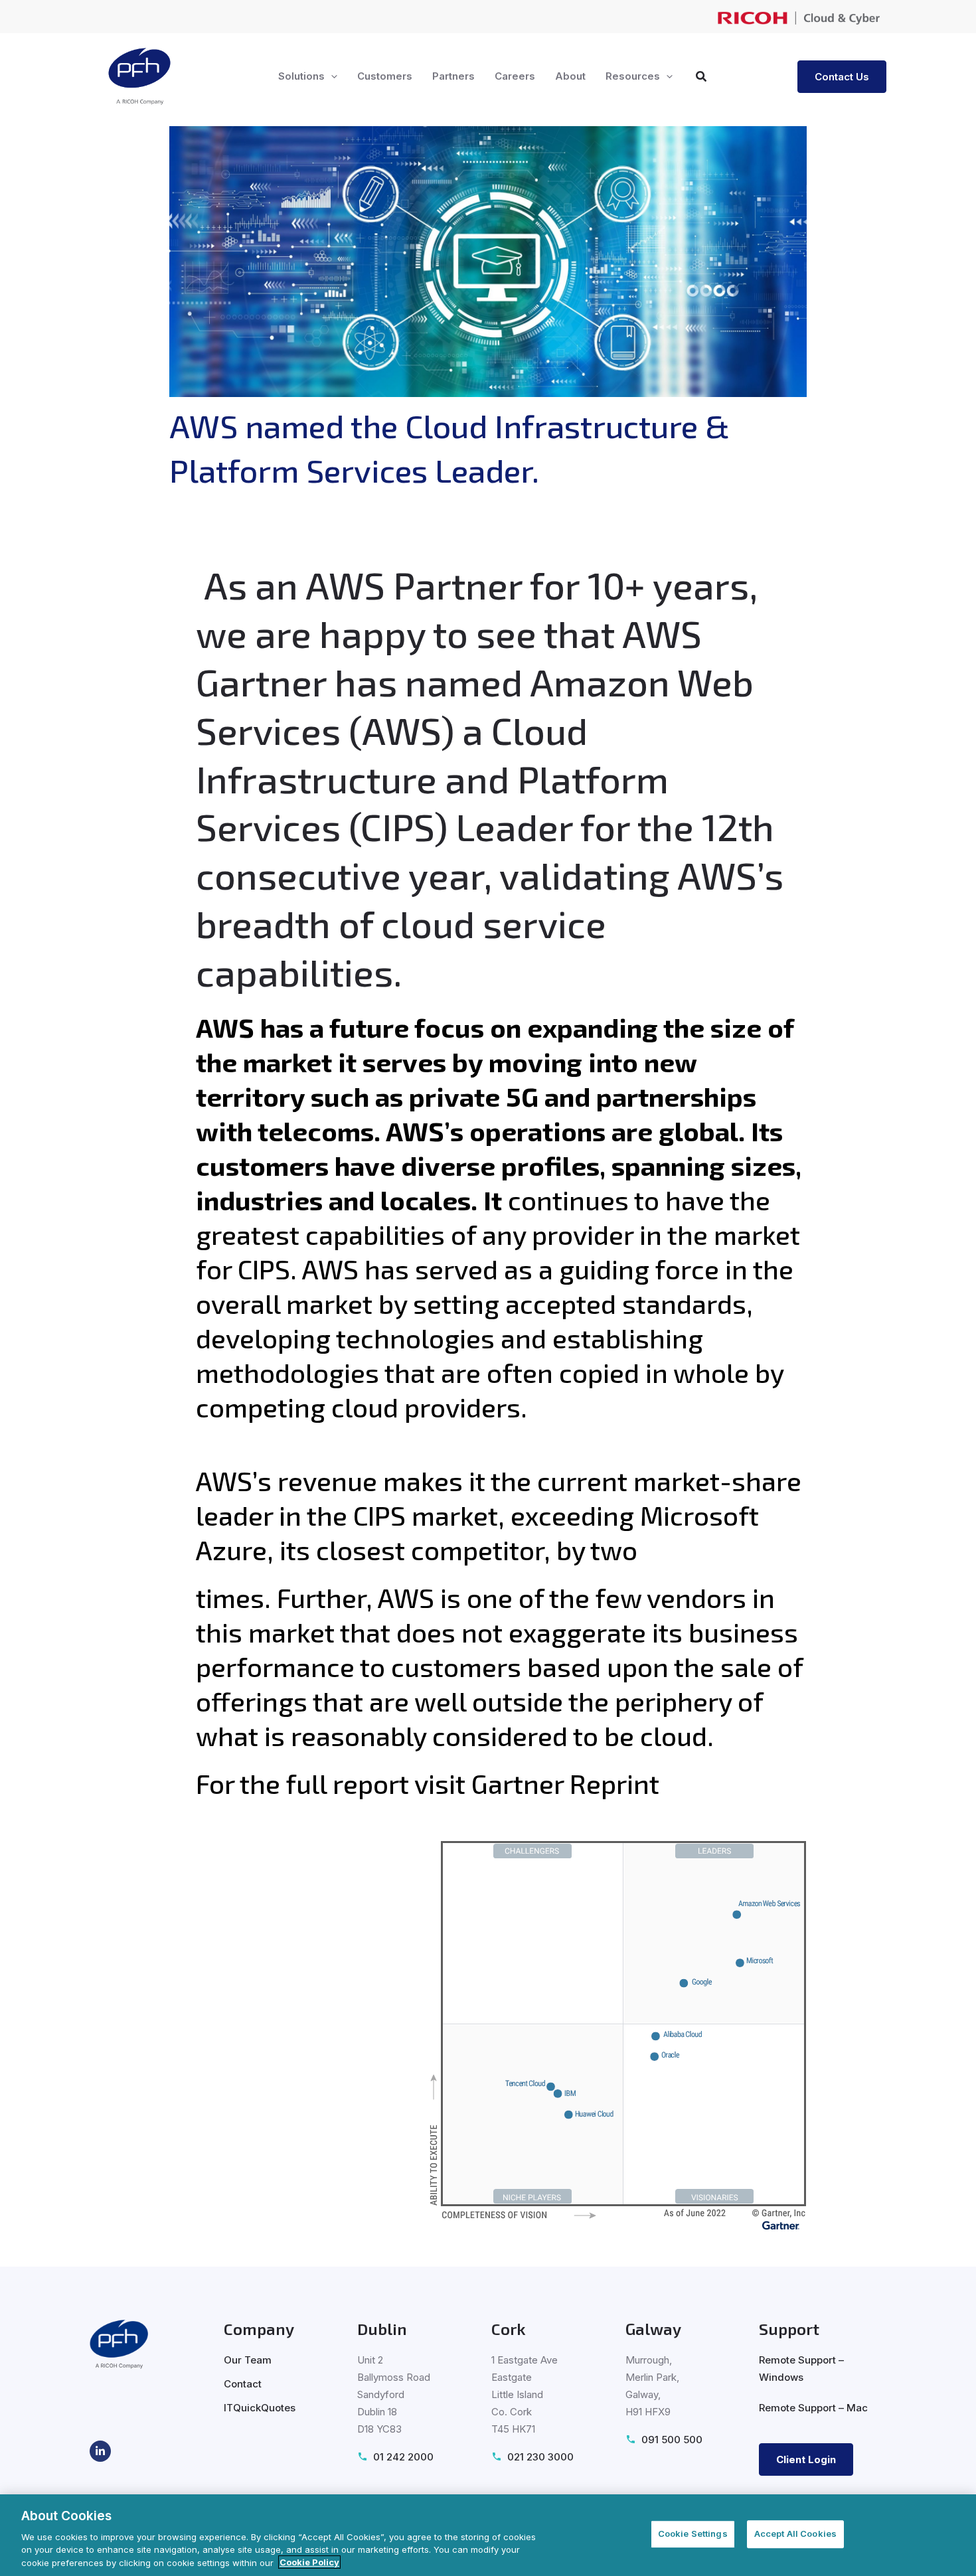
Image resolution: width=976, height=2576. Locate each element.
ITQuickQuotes (260, 2408)
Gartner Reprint (565, 1783)
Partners (453, 76)
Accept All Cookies (795, 2534)
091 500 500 (672, 2440)
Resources (633, 76)
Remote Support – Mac (813, 2408)
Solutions (301, 76)
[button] (331, 76)
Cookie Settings (693, 2534)
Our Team (248, 2360)
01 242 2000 (403, 2457)
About (570, 76)
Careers (515, 76)
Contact (243, 2384)
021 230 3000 (540, 2457)
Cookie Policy (309, 2562)
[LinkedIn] (100, 2451)
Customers (385, 76)
